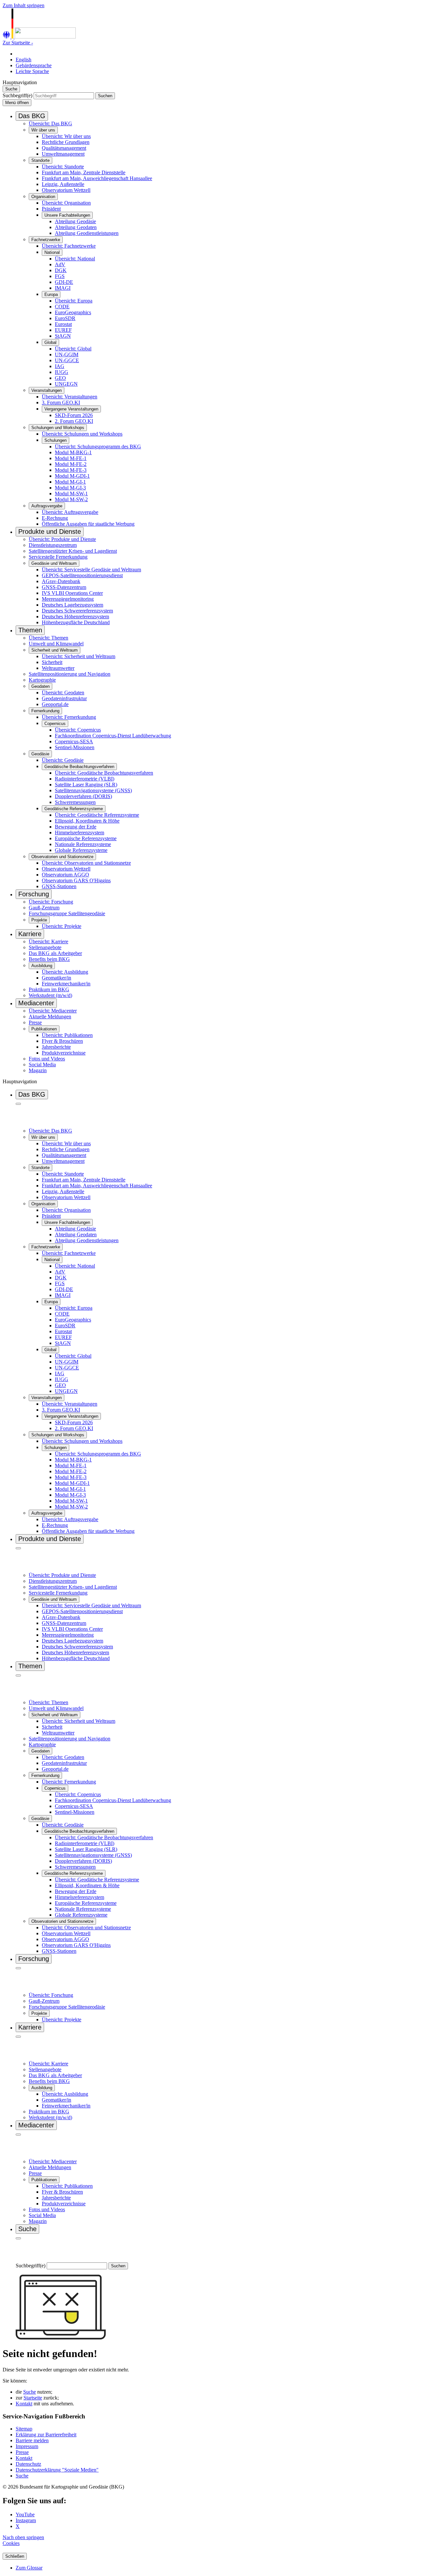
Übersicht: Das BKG (50, 123)
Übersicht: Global (73, 349)
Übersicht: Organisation (66, 203)
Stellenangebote (45, 947)
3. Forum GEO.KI (61, 402)
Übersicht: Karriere (48, 941)
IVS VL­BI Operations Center (72, 593)
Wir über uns (43, 130)
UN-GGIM (67, 355)
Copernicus (55, 724)
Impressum (27, 2446)
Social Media (42, 1064)
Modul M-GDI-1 (72, 476)
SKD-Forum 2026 (74, 415)
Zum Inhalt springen (24, 5)
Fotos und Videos (47, 1059)
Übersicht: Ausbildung (65, 972)
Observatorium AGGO (65, 875)
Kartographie (42, 680)
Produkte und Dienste (50, 532)
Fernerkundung (45, 711)
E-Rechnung (55, 518)
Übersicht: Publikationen (67, 1035)
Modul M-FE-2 (71, 464)
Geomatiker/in (56, 978)
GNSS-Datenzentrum (64, 587)
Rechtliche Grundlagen (66, 142)
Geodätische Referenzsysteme (74, 809)
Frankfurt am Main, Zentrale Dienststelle (84, 172)
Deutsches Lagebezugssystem (72, 605)
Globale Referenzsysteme (81, 850)
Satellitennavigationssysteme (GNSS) (93, 790)
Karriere (30, 934)
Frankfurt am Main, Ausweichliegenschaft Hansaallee (97, 178)
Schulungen (56, 440)
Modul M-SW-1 (71, 494)
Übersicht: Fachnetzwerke (69, 246)
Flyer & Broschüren (62, 1041)
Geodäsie (40, 754)
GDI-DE (64, 282)
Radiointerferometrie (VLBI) (85, 779)
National (52, 252)
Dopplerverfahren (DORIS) (83, 796)
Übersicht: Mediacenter (53, 1011)
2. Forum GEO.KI (74, 421)
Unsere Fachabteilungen (67, 215)
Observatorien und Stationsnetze (62, 857)
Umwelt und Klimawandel (56, 644)
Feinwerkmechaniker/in (66, 984)
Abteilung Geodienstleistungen (87, 233)
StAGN (63, 336)
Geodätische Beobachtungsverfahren (79, 767)
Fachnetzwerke (46, 240)
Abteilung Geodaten (76, 227)
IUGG (62, 372)
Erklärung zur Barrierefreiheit (46, 2435)
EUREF (63, 330)
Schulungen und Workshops (58, 428)
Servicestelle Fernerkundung (58, 557)
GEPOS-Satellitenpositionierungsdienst (82, 575)
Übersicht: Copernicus (78, 730)
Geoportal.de (55, 704)
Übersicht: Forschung (51, 902)
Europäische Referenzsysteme (86, 838)
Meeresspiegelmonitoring (68, 599)
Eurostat (63, 324)
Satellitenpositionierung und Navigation (70, 674)
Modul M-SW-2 (71, 499)
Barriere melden (32, 2440)
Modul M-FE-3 (71, 470)
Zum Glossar (29, 2568)
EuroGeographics (73, 312)
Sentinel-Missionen (75, 747)
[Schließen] (18, 1104)
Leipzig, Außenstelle (63, 184)
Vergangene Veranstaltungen (71, 409)
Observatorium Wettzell (66, 190)
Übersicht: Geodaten (63, 693)
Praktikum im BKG (49, 989)
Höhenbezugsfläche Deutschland (76, 622)
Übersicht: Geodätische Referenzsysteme (97, 815)
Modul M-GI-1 (70, 482)
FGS (60, 276)
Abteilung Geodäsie (75, 221)
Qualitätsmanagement (64, 148)
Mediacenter (36, 1003)
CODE (62, 307)
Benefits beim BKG (49, 959)
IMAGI (63, 288)
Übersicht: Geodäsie (63, 760)
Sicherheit (52, 662)
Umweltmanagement (63, 154)
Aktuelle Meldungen (50, 1017)
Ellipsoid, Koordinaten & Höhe (87, 821)
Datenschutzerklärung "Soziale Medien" (57, 2470)
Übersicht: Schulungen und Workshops (82, 434)
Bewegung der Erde (76, 827)
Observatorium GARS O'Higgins (76, 880)
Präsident (51, 209)
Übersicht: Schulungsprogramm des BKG (98, 447)
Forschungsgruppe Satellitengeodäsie (67, 913)
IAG (60, 366)
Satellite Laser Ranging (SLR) (86, 785)
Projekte (39, 920)
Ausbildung (42, 966)
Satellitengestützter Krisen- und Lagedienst (73, 551)
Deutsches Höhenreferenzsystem (75, 617)
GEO (60, 378)
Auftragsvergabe (47, 506)
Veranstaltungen (47, 390)
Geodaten (40, 686)
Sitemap (24, 2429)
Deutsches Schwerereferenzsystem (77, 611)
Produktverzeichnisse (64, 1053)
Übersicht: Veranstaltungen (70, 397)
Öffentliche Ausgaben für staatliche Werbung (88, 524)
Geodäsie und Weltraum (54, 563)
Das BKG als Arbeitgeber (55, 953)
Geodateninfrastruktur (64, 698)
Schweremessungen (75, 802)
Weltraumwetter (58, 668)
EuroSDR (65, 318)
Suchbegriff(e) (17, 95)
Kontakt (24, 2404)
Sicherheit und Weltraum (55, 650)
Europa (51, 294)
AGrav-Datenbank (61, 581)
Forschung (34, 894)
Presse (35, 1022)
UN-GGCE (67, 360)
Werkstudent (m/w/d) (50, 995)
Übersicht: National (75, 259)
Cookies (11, 2543)
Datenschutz (28, 2464)
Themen (30, 630)
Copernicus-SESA (74, 741)
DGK (61, 270)
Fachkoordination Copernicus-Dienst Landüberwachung (113, 736)
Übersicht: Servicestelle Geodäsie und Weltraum (91, 570)
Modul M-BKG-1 (73, 452)
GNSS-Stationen (59, 886)
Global (50, 342)
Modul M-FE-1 (71, 458)
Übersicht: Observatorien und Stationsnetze (86, 863)
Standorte (40, 160)
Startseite (33, 2398)
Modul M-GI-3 (70, 488)
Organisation (43, 197)
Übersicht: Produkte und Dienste (62, 539)
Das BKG (32, 116)
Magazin (38, 1070)
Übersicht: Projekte (62, 926)
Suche (30, 2392)
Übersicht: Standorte (63, 167)
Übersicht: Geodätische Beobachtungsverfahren (104, 773)
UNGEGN (66, 384)
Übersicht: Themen (48, 638)
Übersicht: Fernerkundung (69, 717)
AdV (60, 264)
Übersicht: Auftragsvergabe (70, 512)
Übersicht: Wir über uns (66, 136)
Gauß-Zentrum (44, 908)
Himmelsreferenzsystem (80, 833)
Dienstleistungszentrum (53, 545)
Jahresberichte (56, 1047)
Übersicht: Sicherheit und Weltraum (79, 656)
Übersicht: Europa (74, 301)
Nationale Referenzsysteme (83, 844)
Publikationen (44, 1029)
